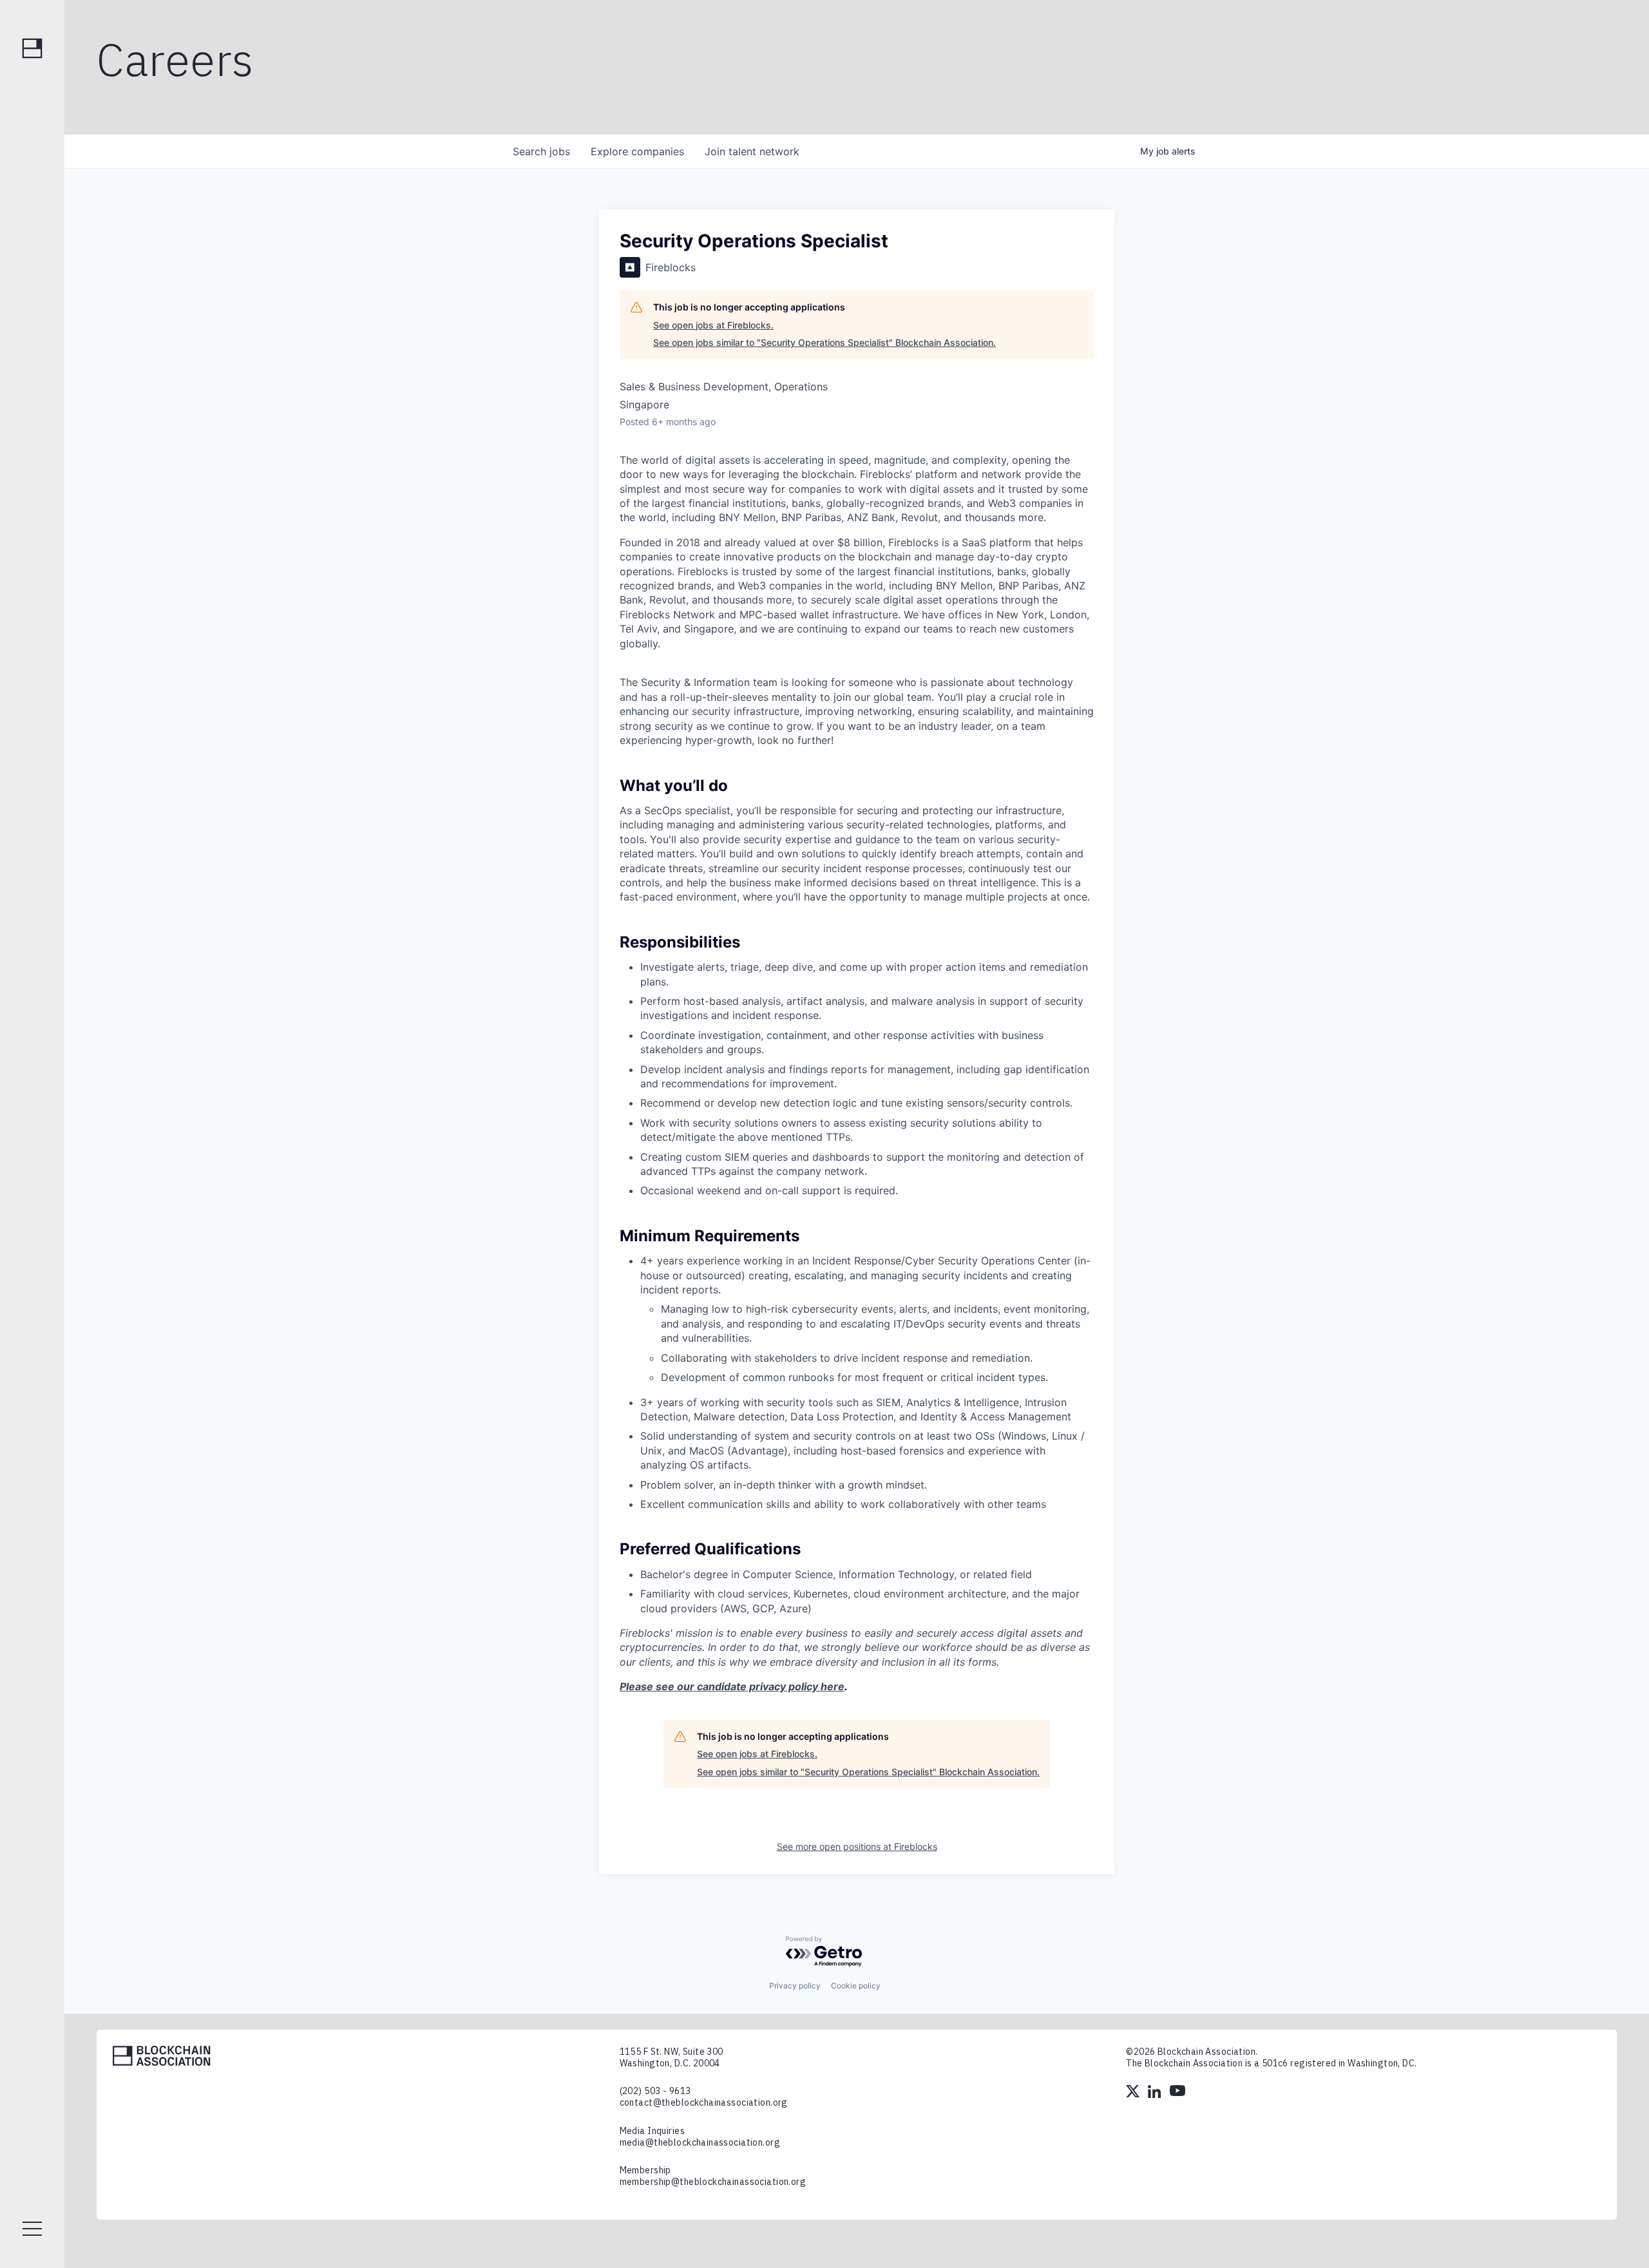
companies (637, 151)
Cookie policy (856, 1986)
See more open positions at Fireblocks (857, 1846)
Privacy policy (795, 1986)
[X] (1134, 2093)
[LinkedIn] (1156, 2093)
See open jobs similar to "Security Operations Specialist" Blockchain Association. (824, 342)
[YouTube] (1177, 2093)
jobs (541, 151)
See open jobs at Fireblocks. (713, 325)
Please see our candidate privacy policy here (732, 1686)
